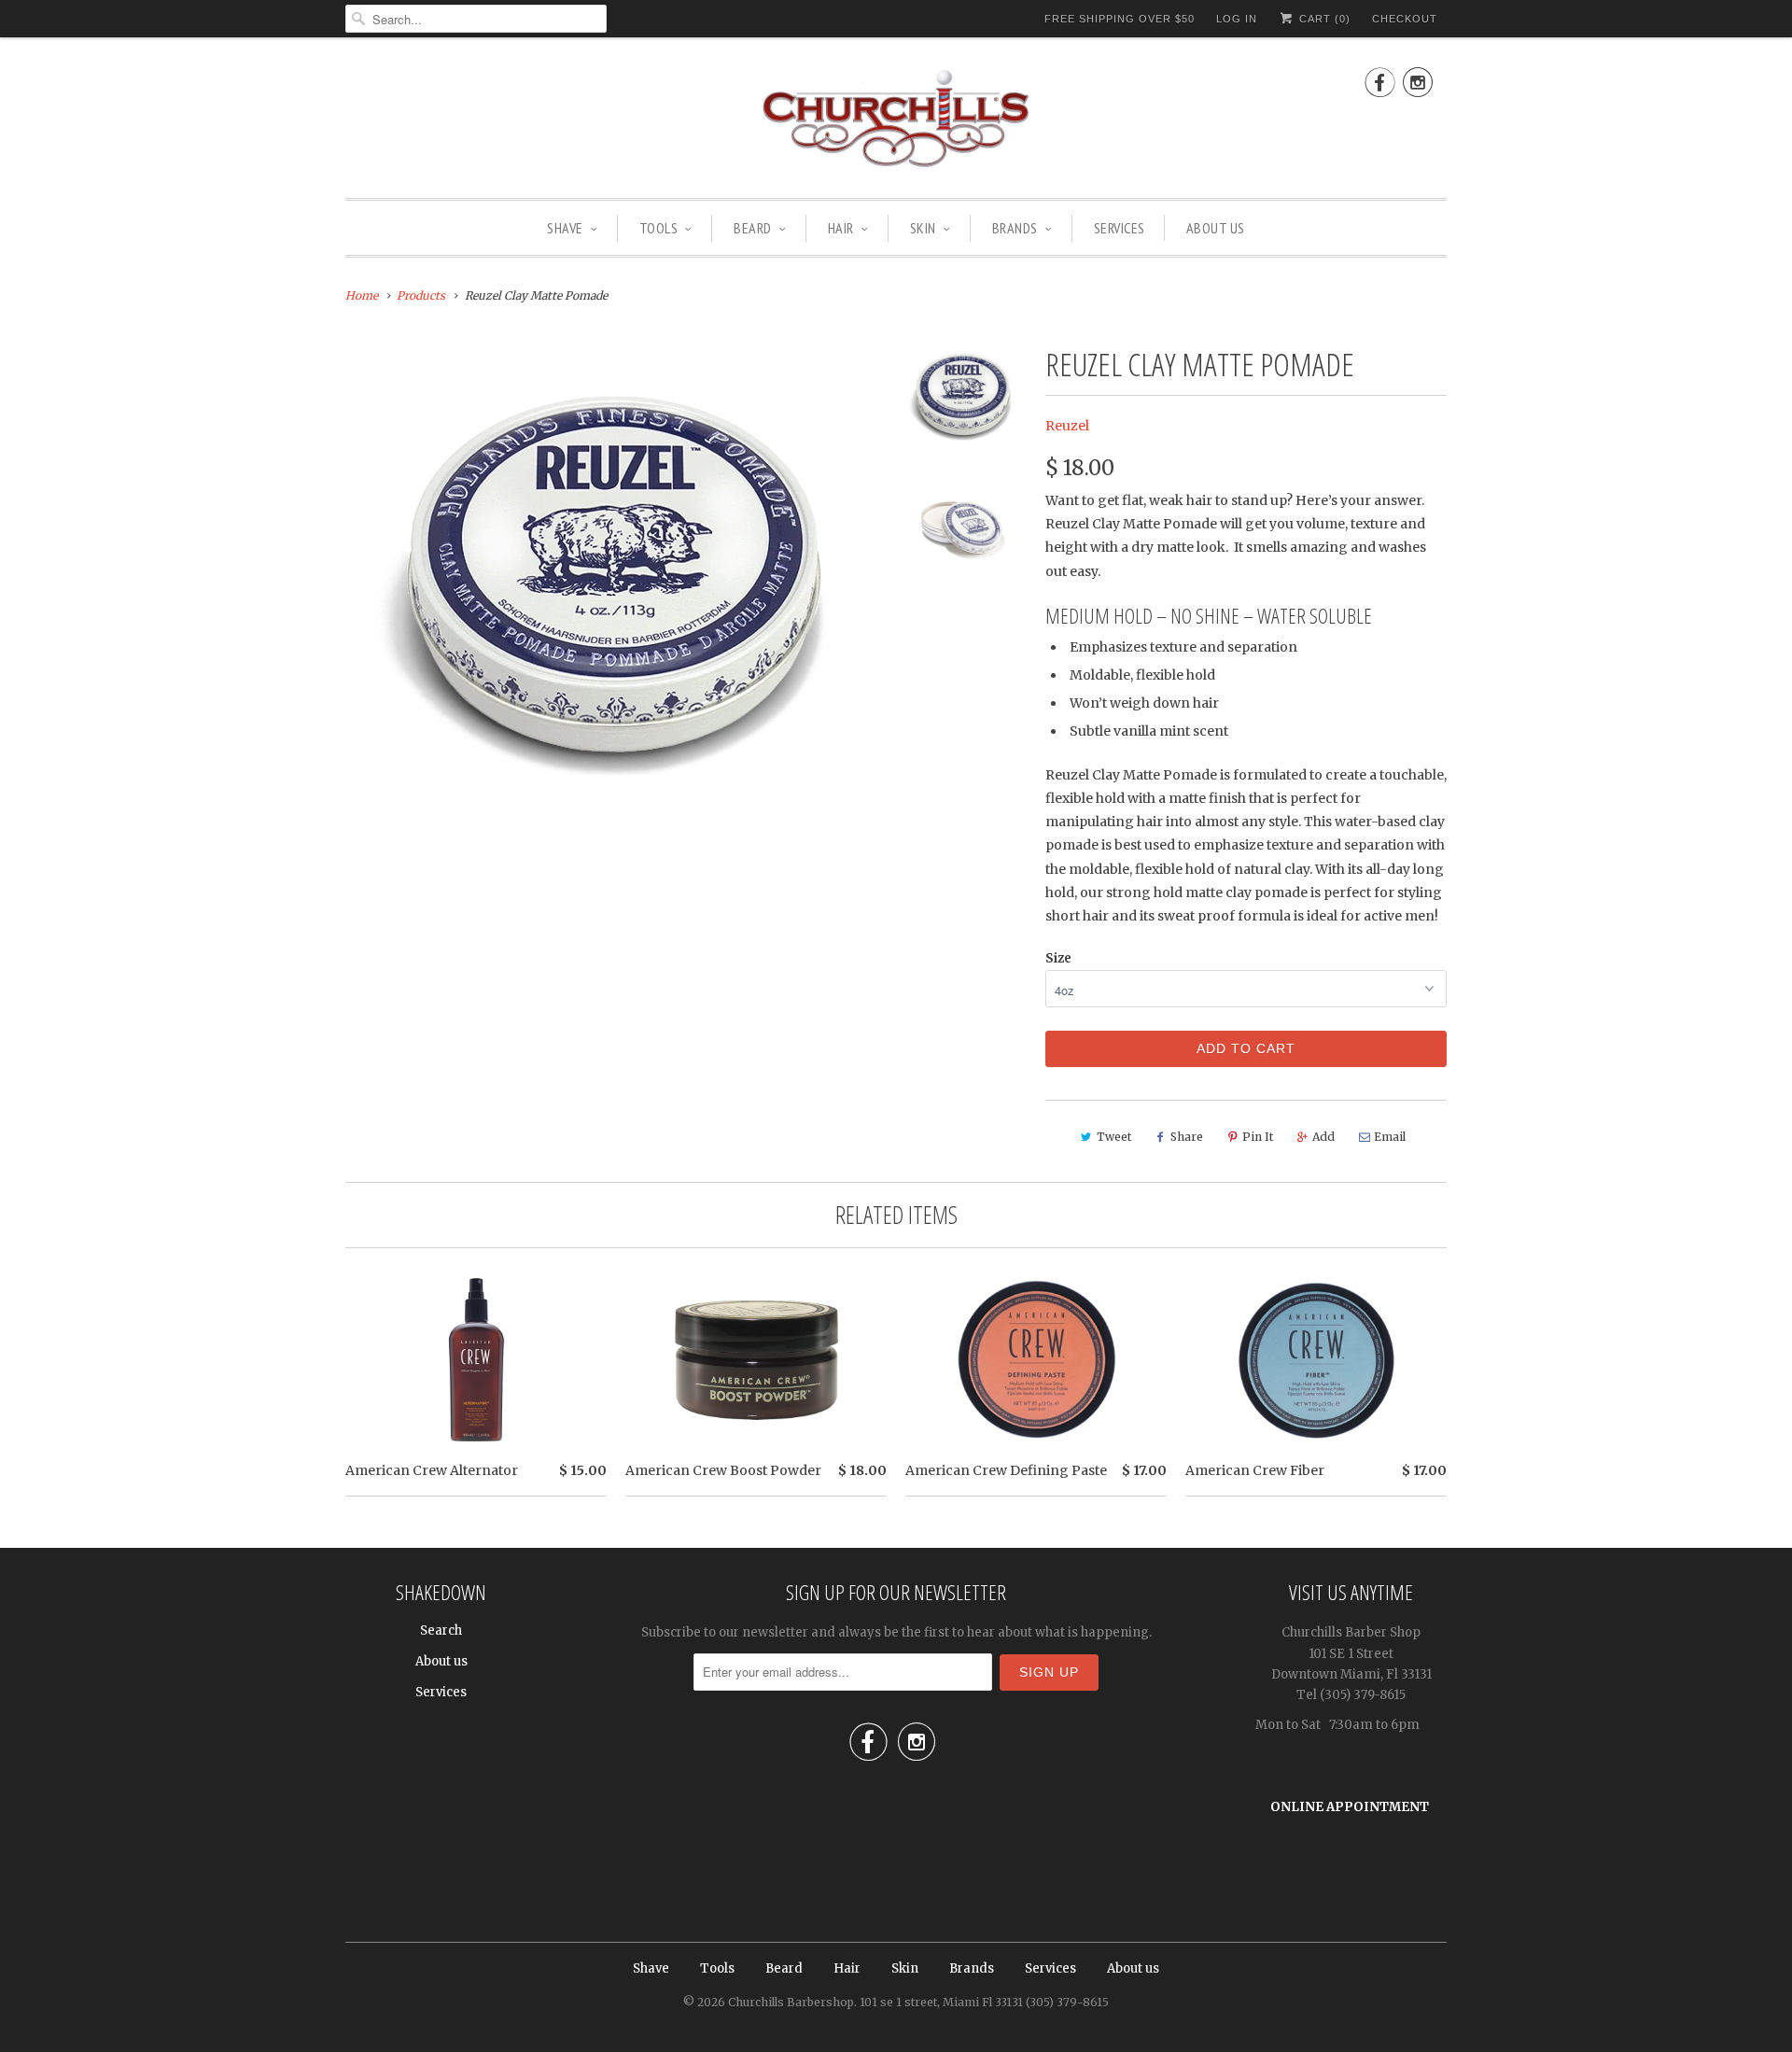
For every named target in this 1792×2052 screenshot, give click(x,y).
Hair (841, 228)
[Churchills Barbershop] (896, 122)
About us (1216, 228)
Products (421, 295)
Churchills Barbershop (791, 2002)
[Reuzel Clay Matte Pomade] (611, 593)
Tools (659, 228)
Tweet (1114, 1137)
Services (1120, 228)
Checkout (1405, 19)
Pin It (1258, 1137)
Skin (923, 228)
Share (1187, 1137)
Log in (1237, 19)
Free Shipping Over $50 (1120, 19)
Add (1323, 1137)
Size (1058, 958)
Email (1390, 1137)
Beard (753, 228)
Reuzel (1067, 426)
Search (441, 1630)
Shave (565, 228)
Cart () (1323, 19)
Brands (1015, 228)
